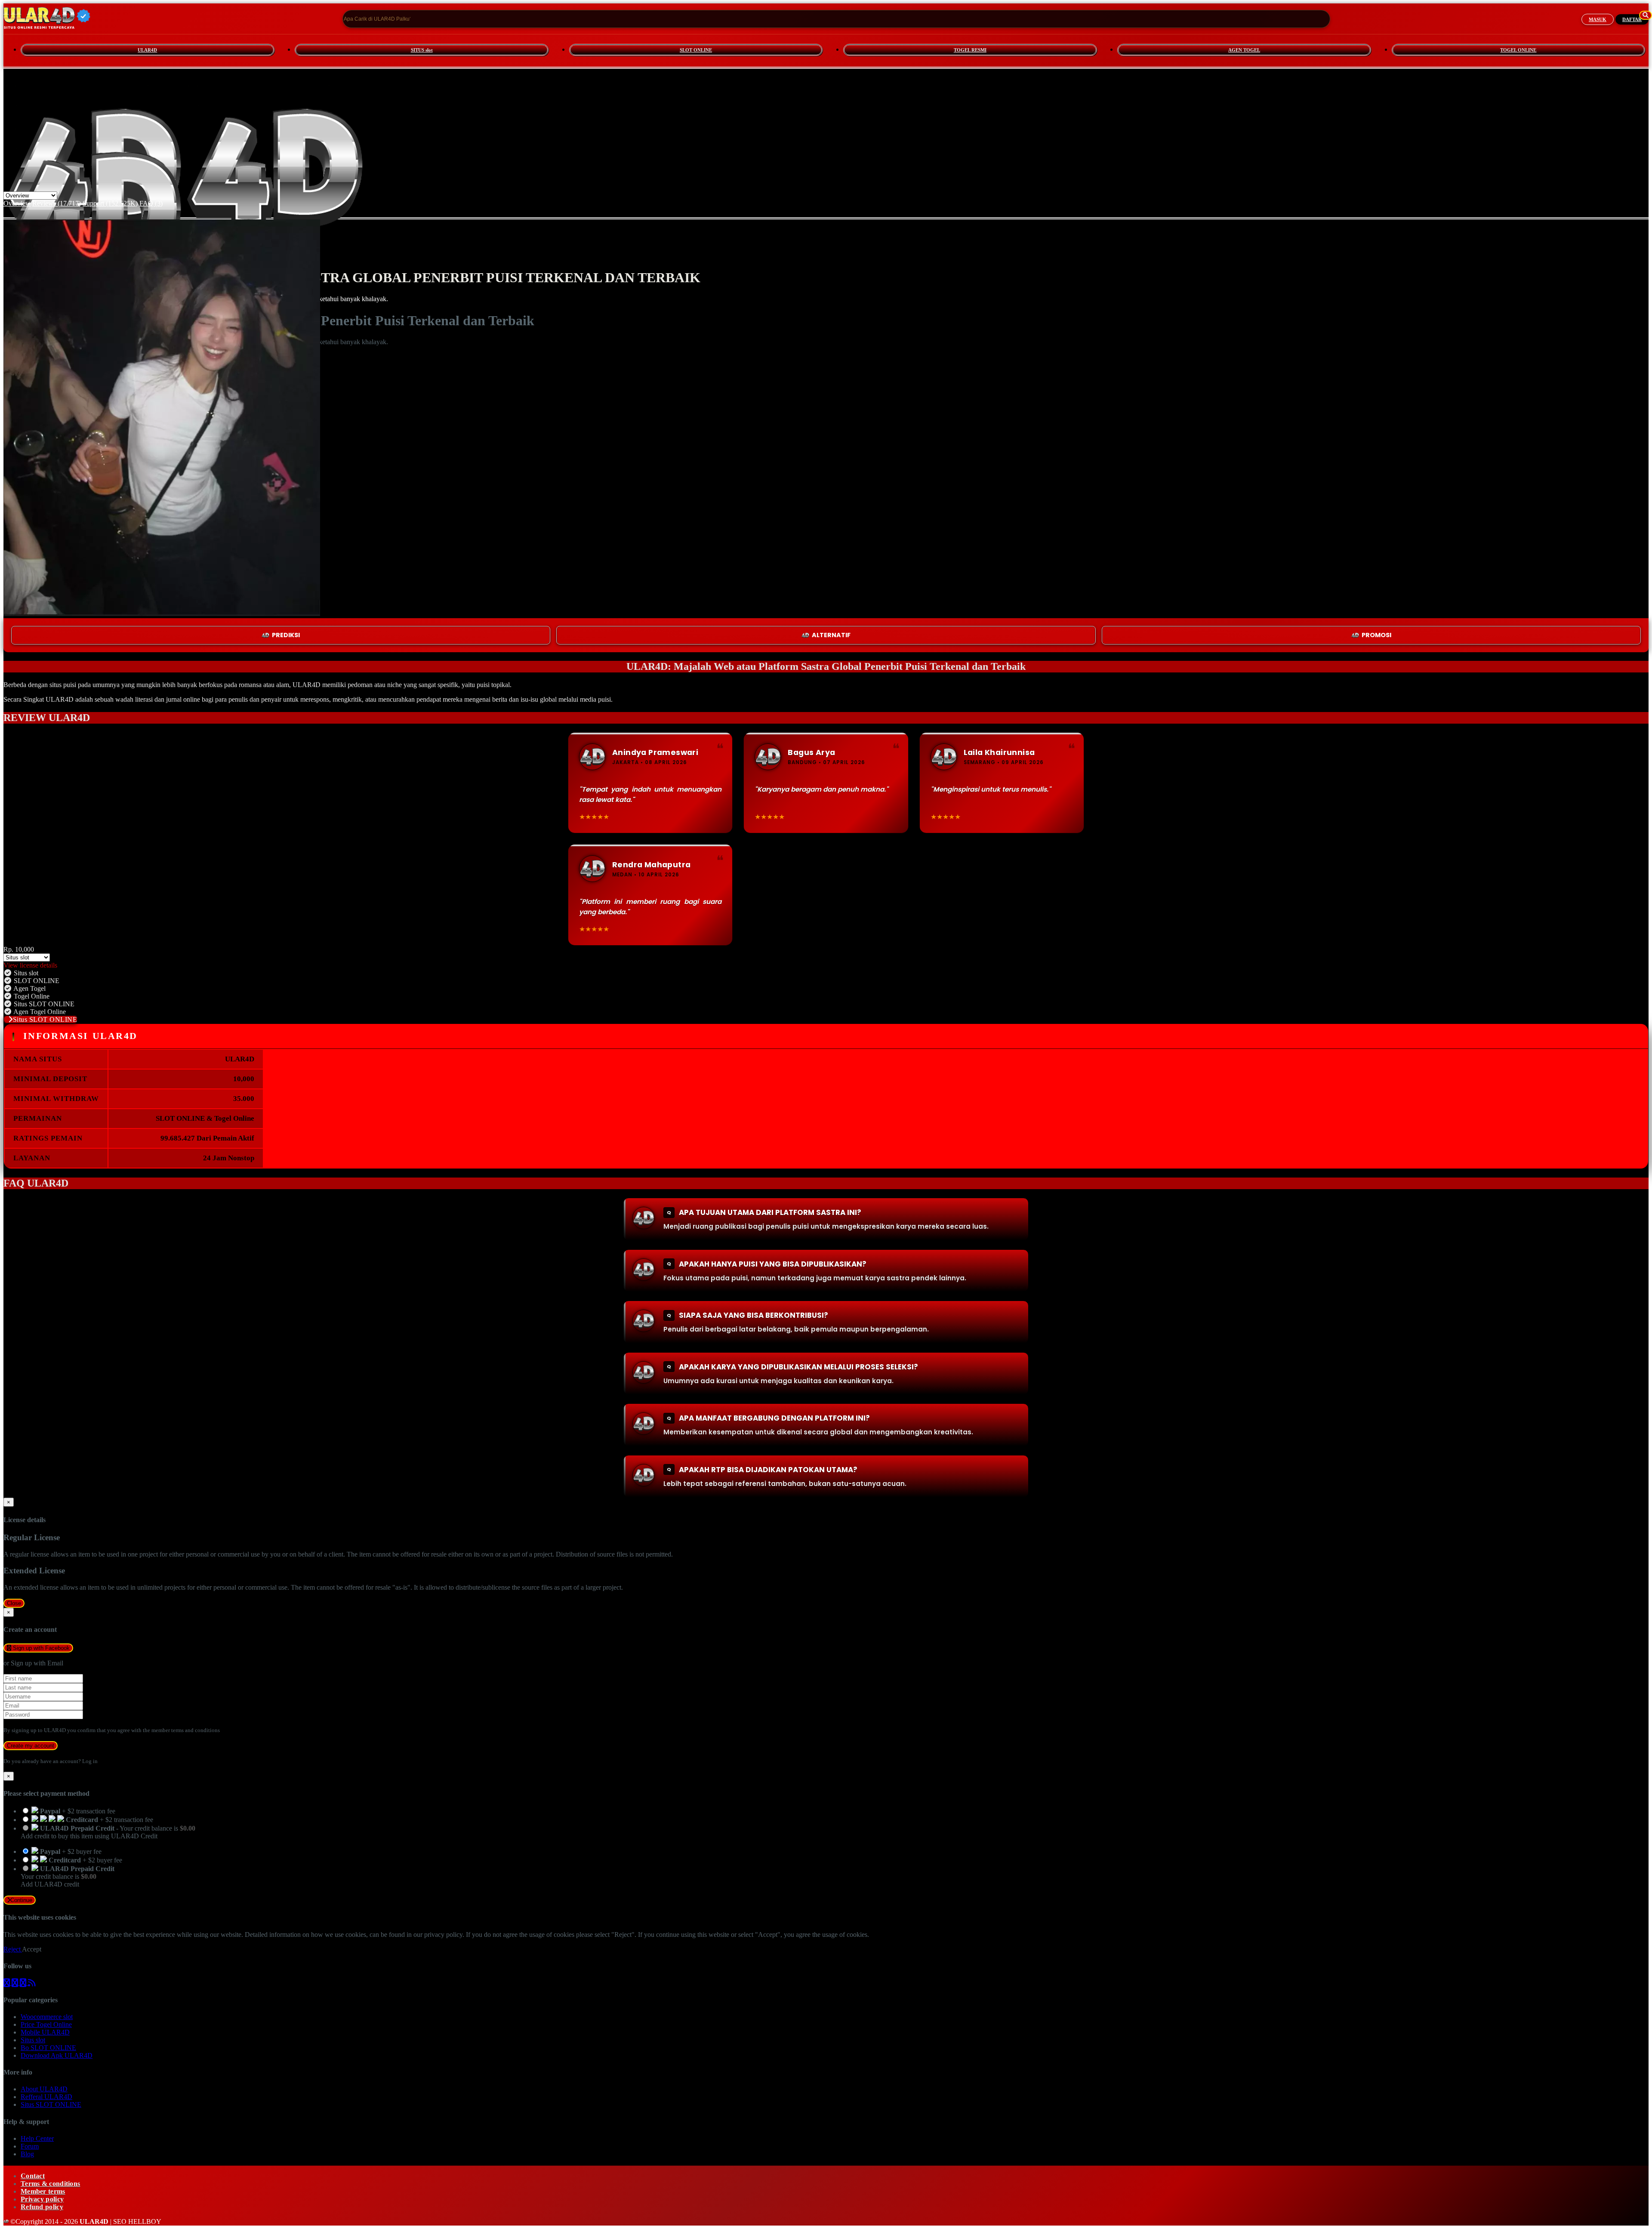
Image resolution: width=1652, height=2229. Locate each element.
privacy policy (443, 1935)
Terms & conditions (50, 2184)
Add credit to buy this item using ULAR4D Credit (89, 1836)
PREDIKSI (286, 635)
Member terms (43, 2191)
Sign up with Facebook (40, 1648)
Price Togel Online (46, 2024)
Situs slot (33, 2040)
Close (14, 1603)
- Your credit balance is (108, 1832)
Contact (33, 2176)
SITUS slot (422, 50)
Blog (27, 2154)
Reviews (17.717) (57, 203)
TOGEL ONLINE (1518, 50)
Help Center (37, 2138)
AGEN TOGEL (1244, 50)
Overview (17, 203)
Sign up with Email (37, 1663)
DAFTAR (1632, 19)
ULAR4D (147, 50)
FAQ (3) (151, 203)
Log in (90, 1761)
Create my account (31, 1746)
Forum (30, 2146)
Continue (21, 1900)
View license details (30, 965)
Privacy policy (42, 2199)
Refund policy (42, 2207)
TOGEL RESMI (970, 50)
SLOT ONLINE (696, 50)
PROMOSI (1376, 635)
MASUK (1598, 19)
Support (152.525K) (110, 203)
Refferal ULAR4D (46, 2097)
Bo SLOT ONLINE (48, 2048)
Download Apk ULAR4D (57, 2055)
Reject (13, 1949)
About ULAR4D (44, 2089)
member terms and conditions (186, 1730)
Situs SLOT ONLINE (45, 1019)
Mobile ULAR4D (45, 2032)
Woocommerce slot (47, 2017)
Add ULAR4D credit (50, 1884)
